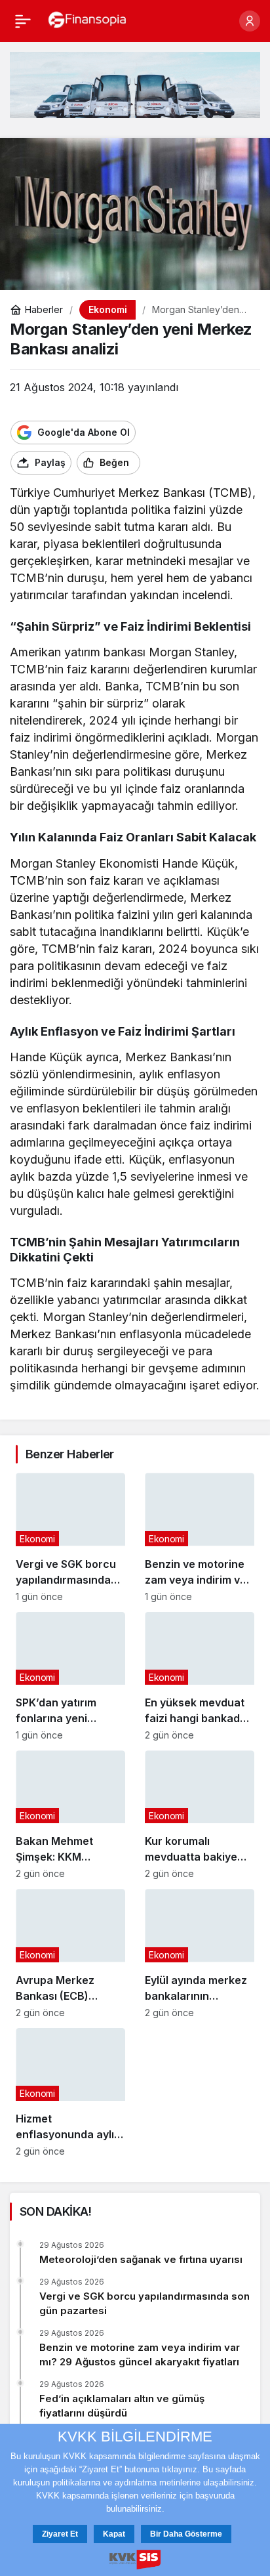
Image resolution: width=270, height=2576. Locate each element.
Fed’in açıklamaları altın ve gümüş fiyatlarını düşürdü (122, 2406)
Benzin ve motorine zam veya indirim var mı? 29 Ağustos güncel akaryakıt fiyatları (140, 2354)
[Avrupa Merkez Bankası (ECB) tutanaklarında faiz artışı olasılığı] (70, 1953)
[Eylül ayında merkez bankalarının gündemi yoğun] (200, 1953)
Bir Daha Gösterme (186, 2534)
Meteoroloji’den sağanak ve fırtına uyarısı (141, 2259)
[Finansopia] (87, 20)
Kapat (114, 2534)
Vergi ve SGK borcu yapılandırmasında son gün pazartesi (145, 2303)
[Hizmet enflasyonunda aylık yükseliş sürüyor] (70, 2092)
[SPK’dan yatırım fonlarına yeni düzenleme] (70, 1676)
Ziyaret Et (60, 2534)
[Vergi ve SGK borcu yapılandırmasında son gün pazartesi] (70, 1537)
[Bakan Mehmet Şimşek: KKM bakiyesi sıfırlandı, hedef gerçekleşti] (70, 1815)
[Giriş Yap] (250, 21)
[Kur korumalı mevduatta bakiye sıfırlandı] (200, 1815)
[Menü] (23, 21)
